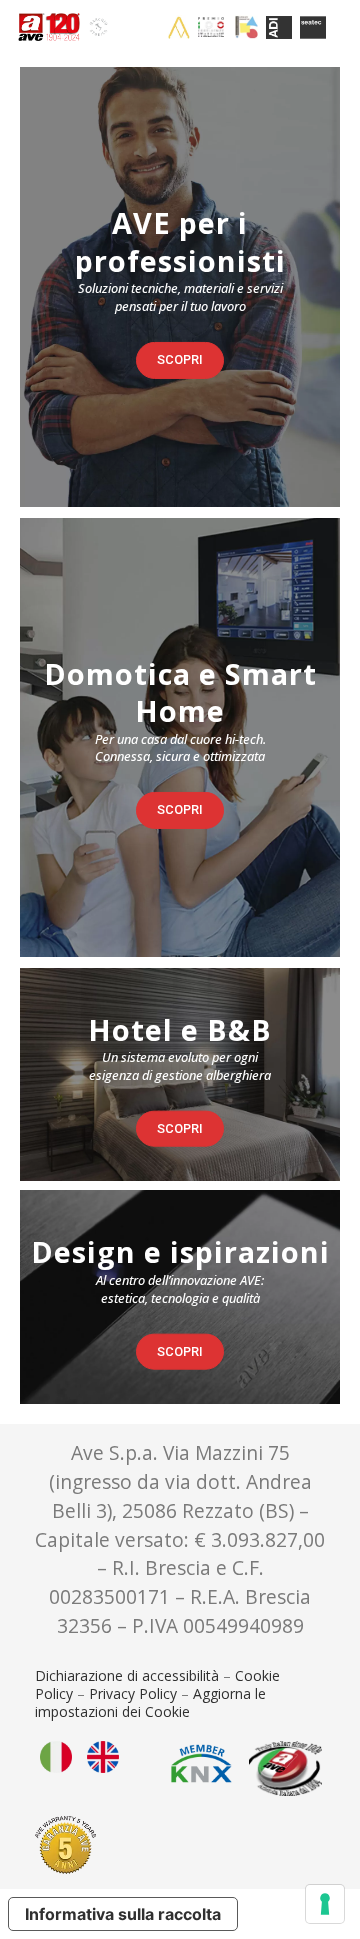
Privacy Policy (133, 1693)
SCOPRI (180, 359)
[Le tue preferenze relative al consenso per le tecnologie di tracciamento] (325, 1904)
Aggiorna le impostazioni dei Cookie (150, 1702)
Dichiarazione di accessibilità (127, 1675)
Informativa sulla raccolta (123, 1914)
